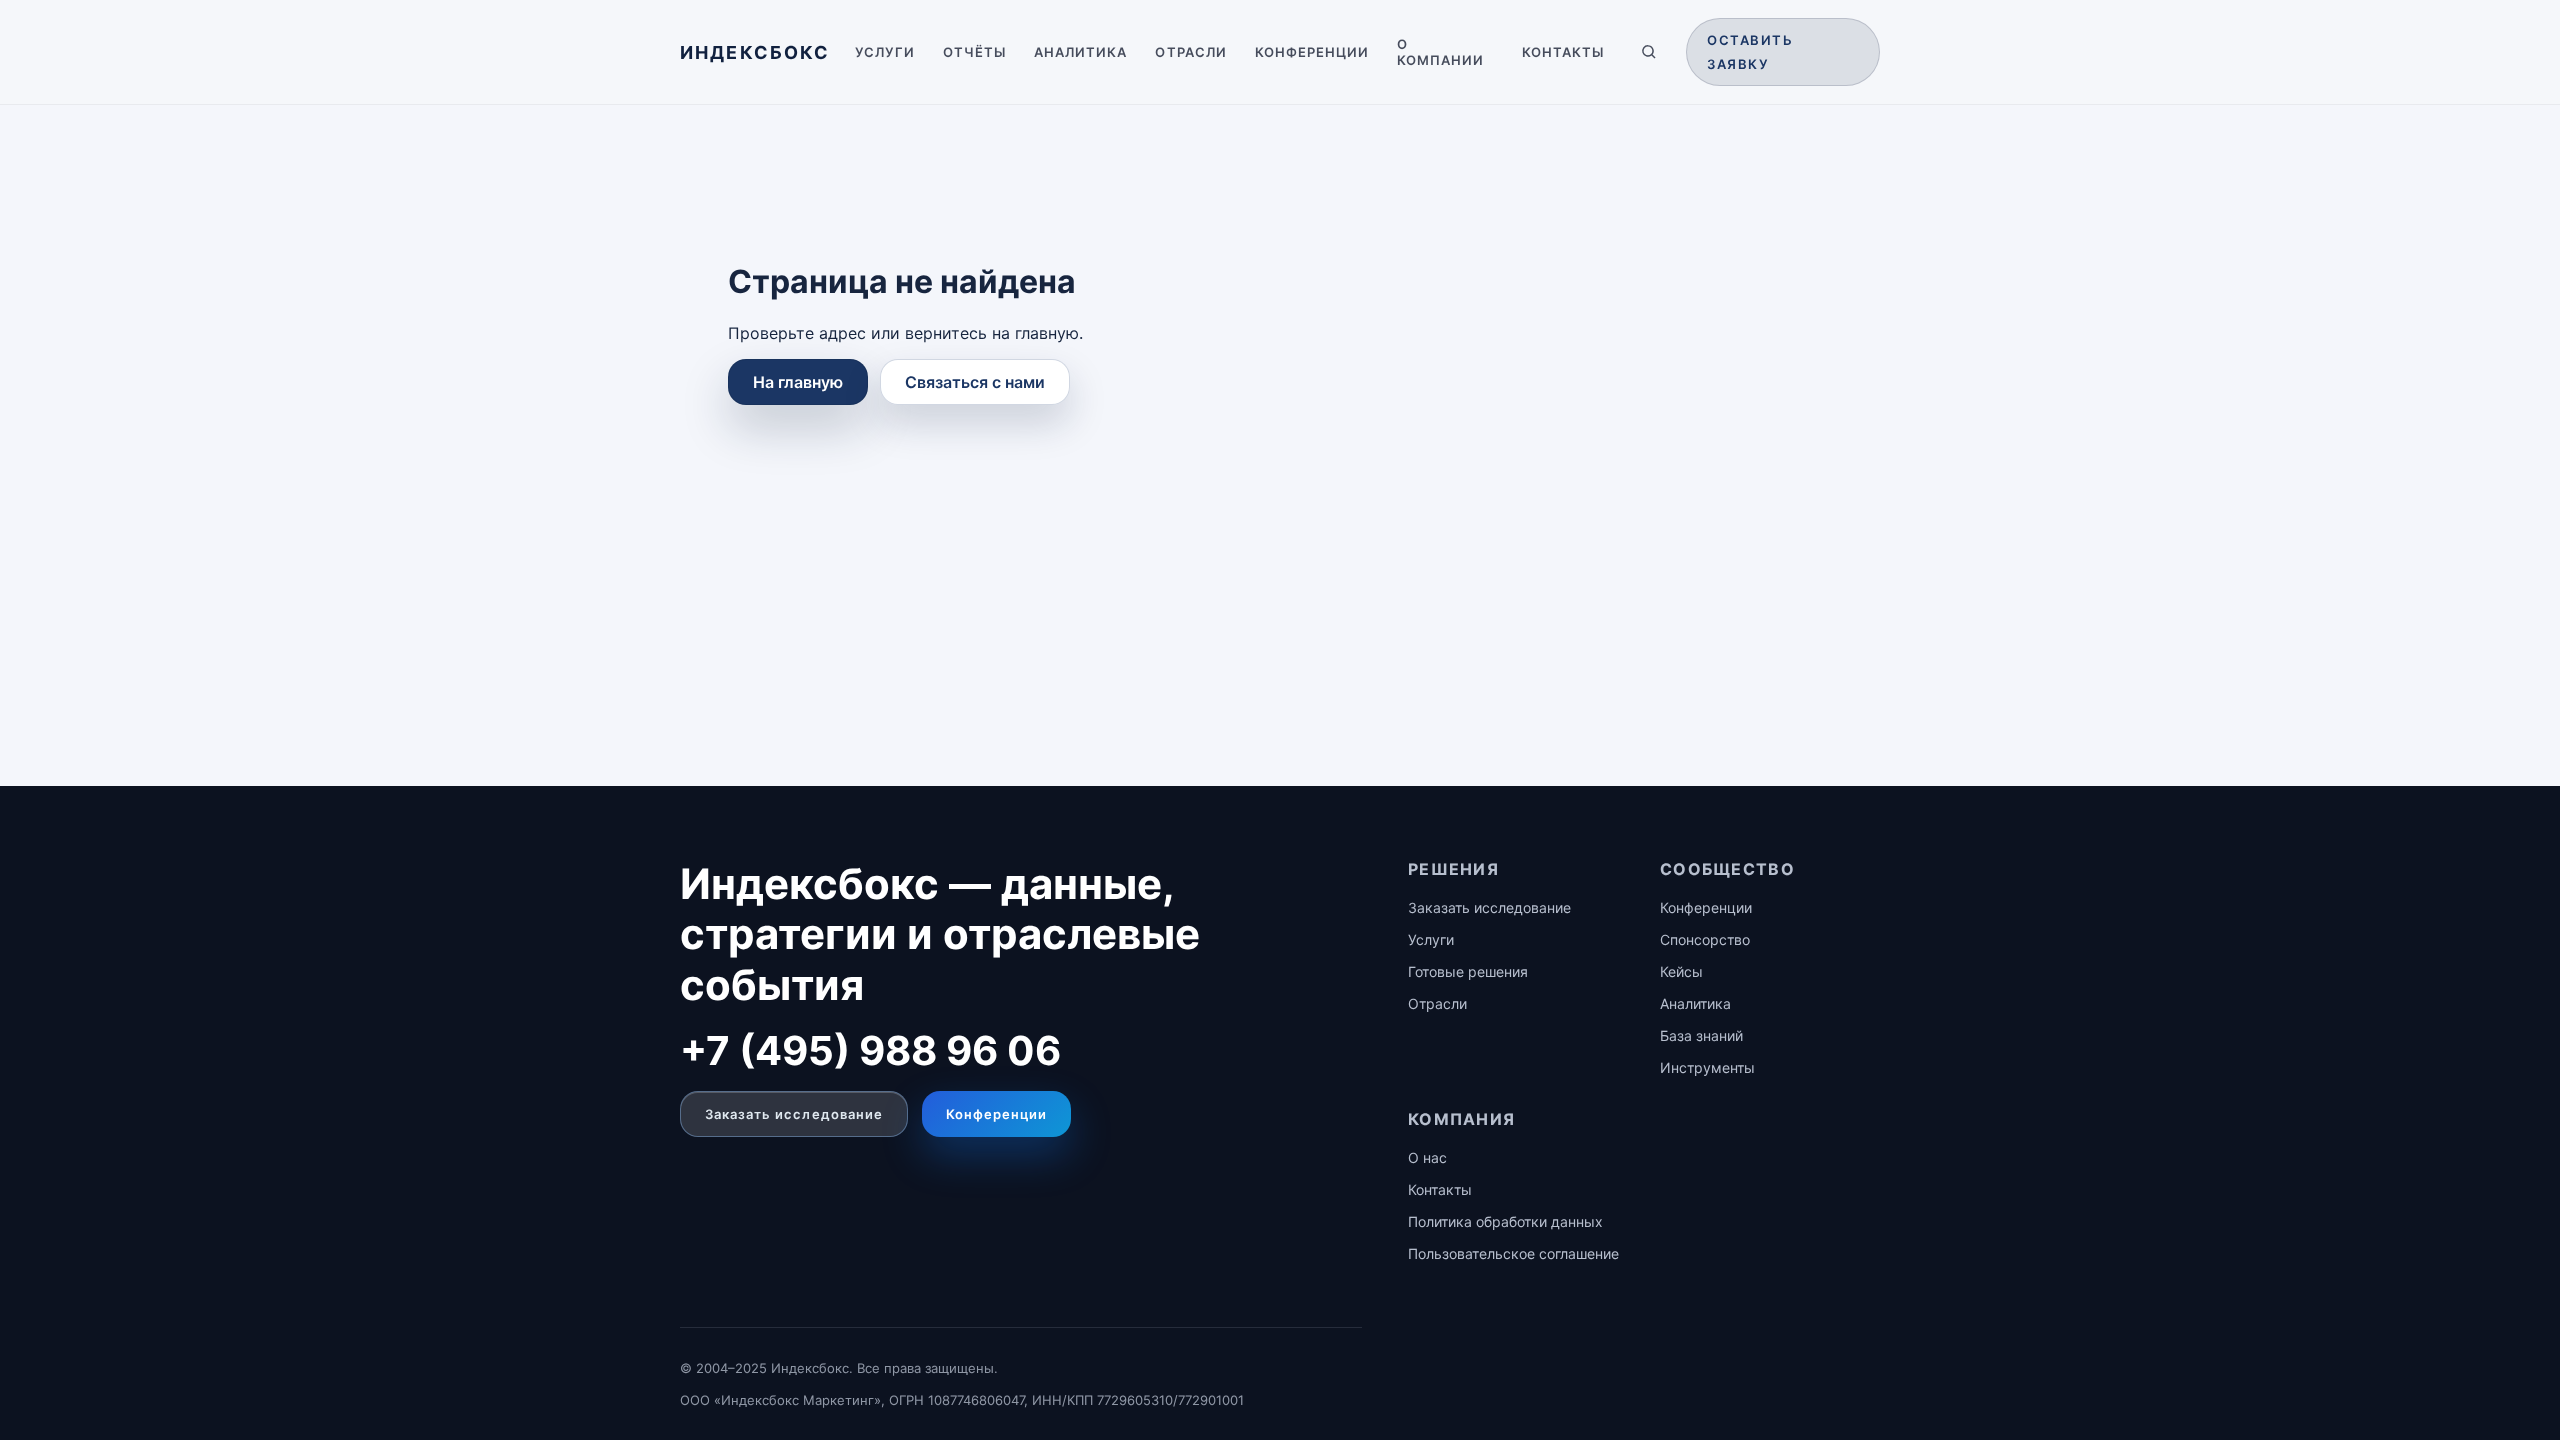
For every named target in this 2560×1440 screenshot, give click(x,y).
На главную (798, 382)
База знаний (1701, 1035)
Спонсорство (1705, 939)
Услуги (885, 52)
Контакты (1563, 52)
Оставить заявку (1750, 52)
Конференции (1312, 52)
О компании (1440, 52)
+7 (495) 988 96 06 (870, 1050)
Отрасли (1190, 52)
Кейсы (1681, 971)
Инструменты (1707, 1067)
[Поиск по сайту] (1649, 52)
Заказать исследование (794, 1114)
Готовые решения (1468, 971)
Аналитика (1080, 52)
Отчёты (974, 52)
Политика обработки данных (1505, 1221)
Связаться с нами (975, 382)
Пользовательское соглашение (1513, 1253)
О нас (1427, 1157)
